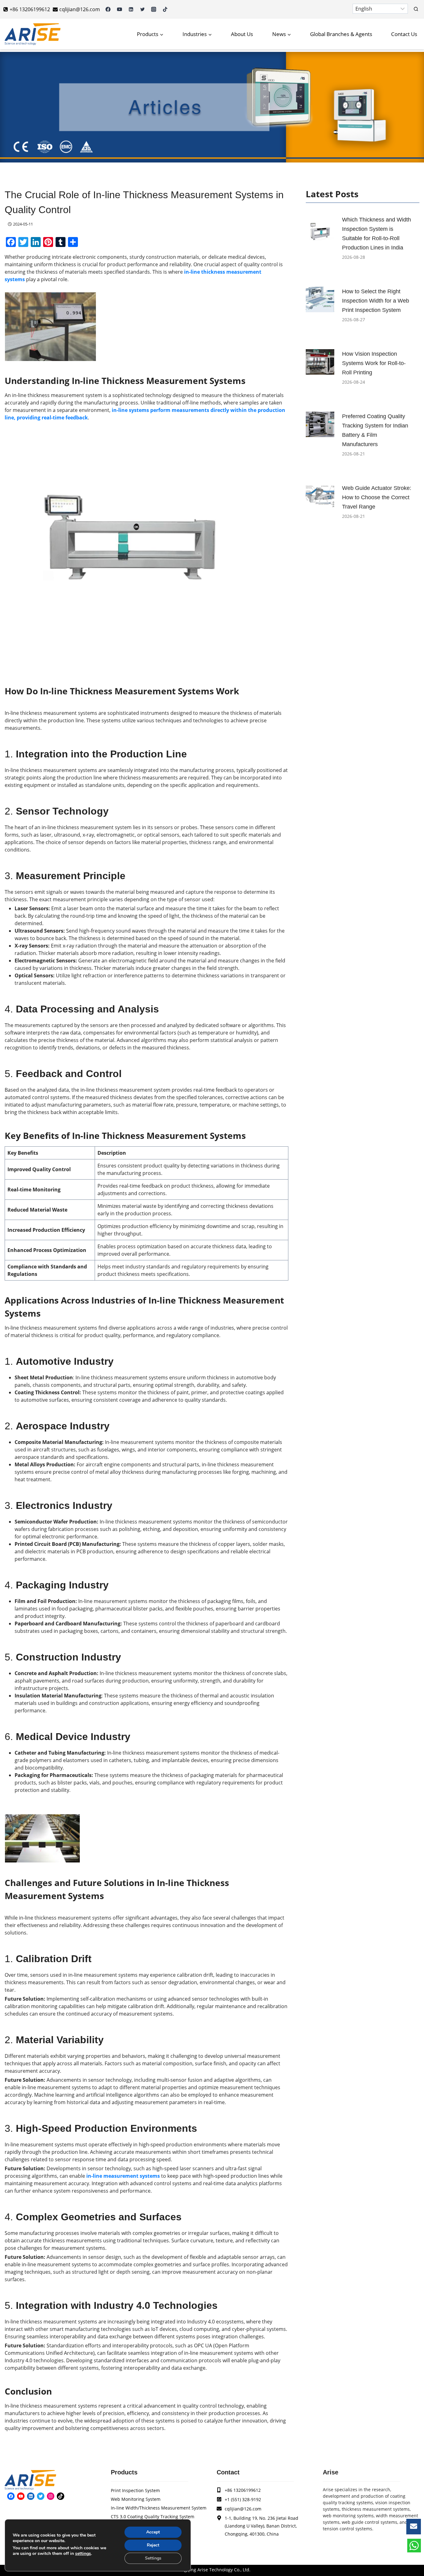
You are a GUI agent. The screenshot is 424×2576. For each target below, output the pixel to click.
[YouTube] (120, 9)
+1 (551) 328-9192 (243, 2499)
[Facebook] (108, 9)
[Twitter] (142, 9)
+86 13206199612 (243, 2490)
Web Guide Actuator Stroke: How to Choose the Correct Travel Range (377, 497)
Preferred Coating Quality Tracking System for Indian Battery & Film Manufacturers (375, 430)
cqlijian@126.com (243, 2509)
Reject (153, 2545)
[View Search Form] (416, 9)
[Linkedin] (131, 9)
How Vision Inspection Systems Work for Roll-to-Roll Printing (374, 363)
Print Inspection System (135, 2490)
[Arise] (33, 34)
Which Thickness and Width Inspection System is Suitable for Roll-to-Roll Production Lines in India (377, 234)
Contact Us (404, 34)
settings (83, 2554)
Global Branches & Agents (341, 34)
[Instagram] (154, 9)
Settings (153, 2558)
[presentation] (320, 228)
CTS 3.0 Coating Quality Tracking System (153, 2517)
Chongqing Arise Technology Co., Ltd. (212, 2570)
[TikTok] (165, 9)
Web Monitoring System (136, 2499)
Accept (153, 2532)
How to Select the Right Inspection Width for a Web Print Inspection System (376, 301)
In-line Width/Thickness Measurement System (159, 2508)
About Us (242, 34)
